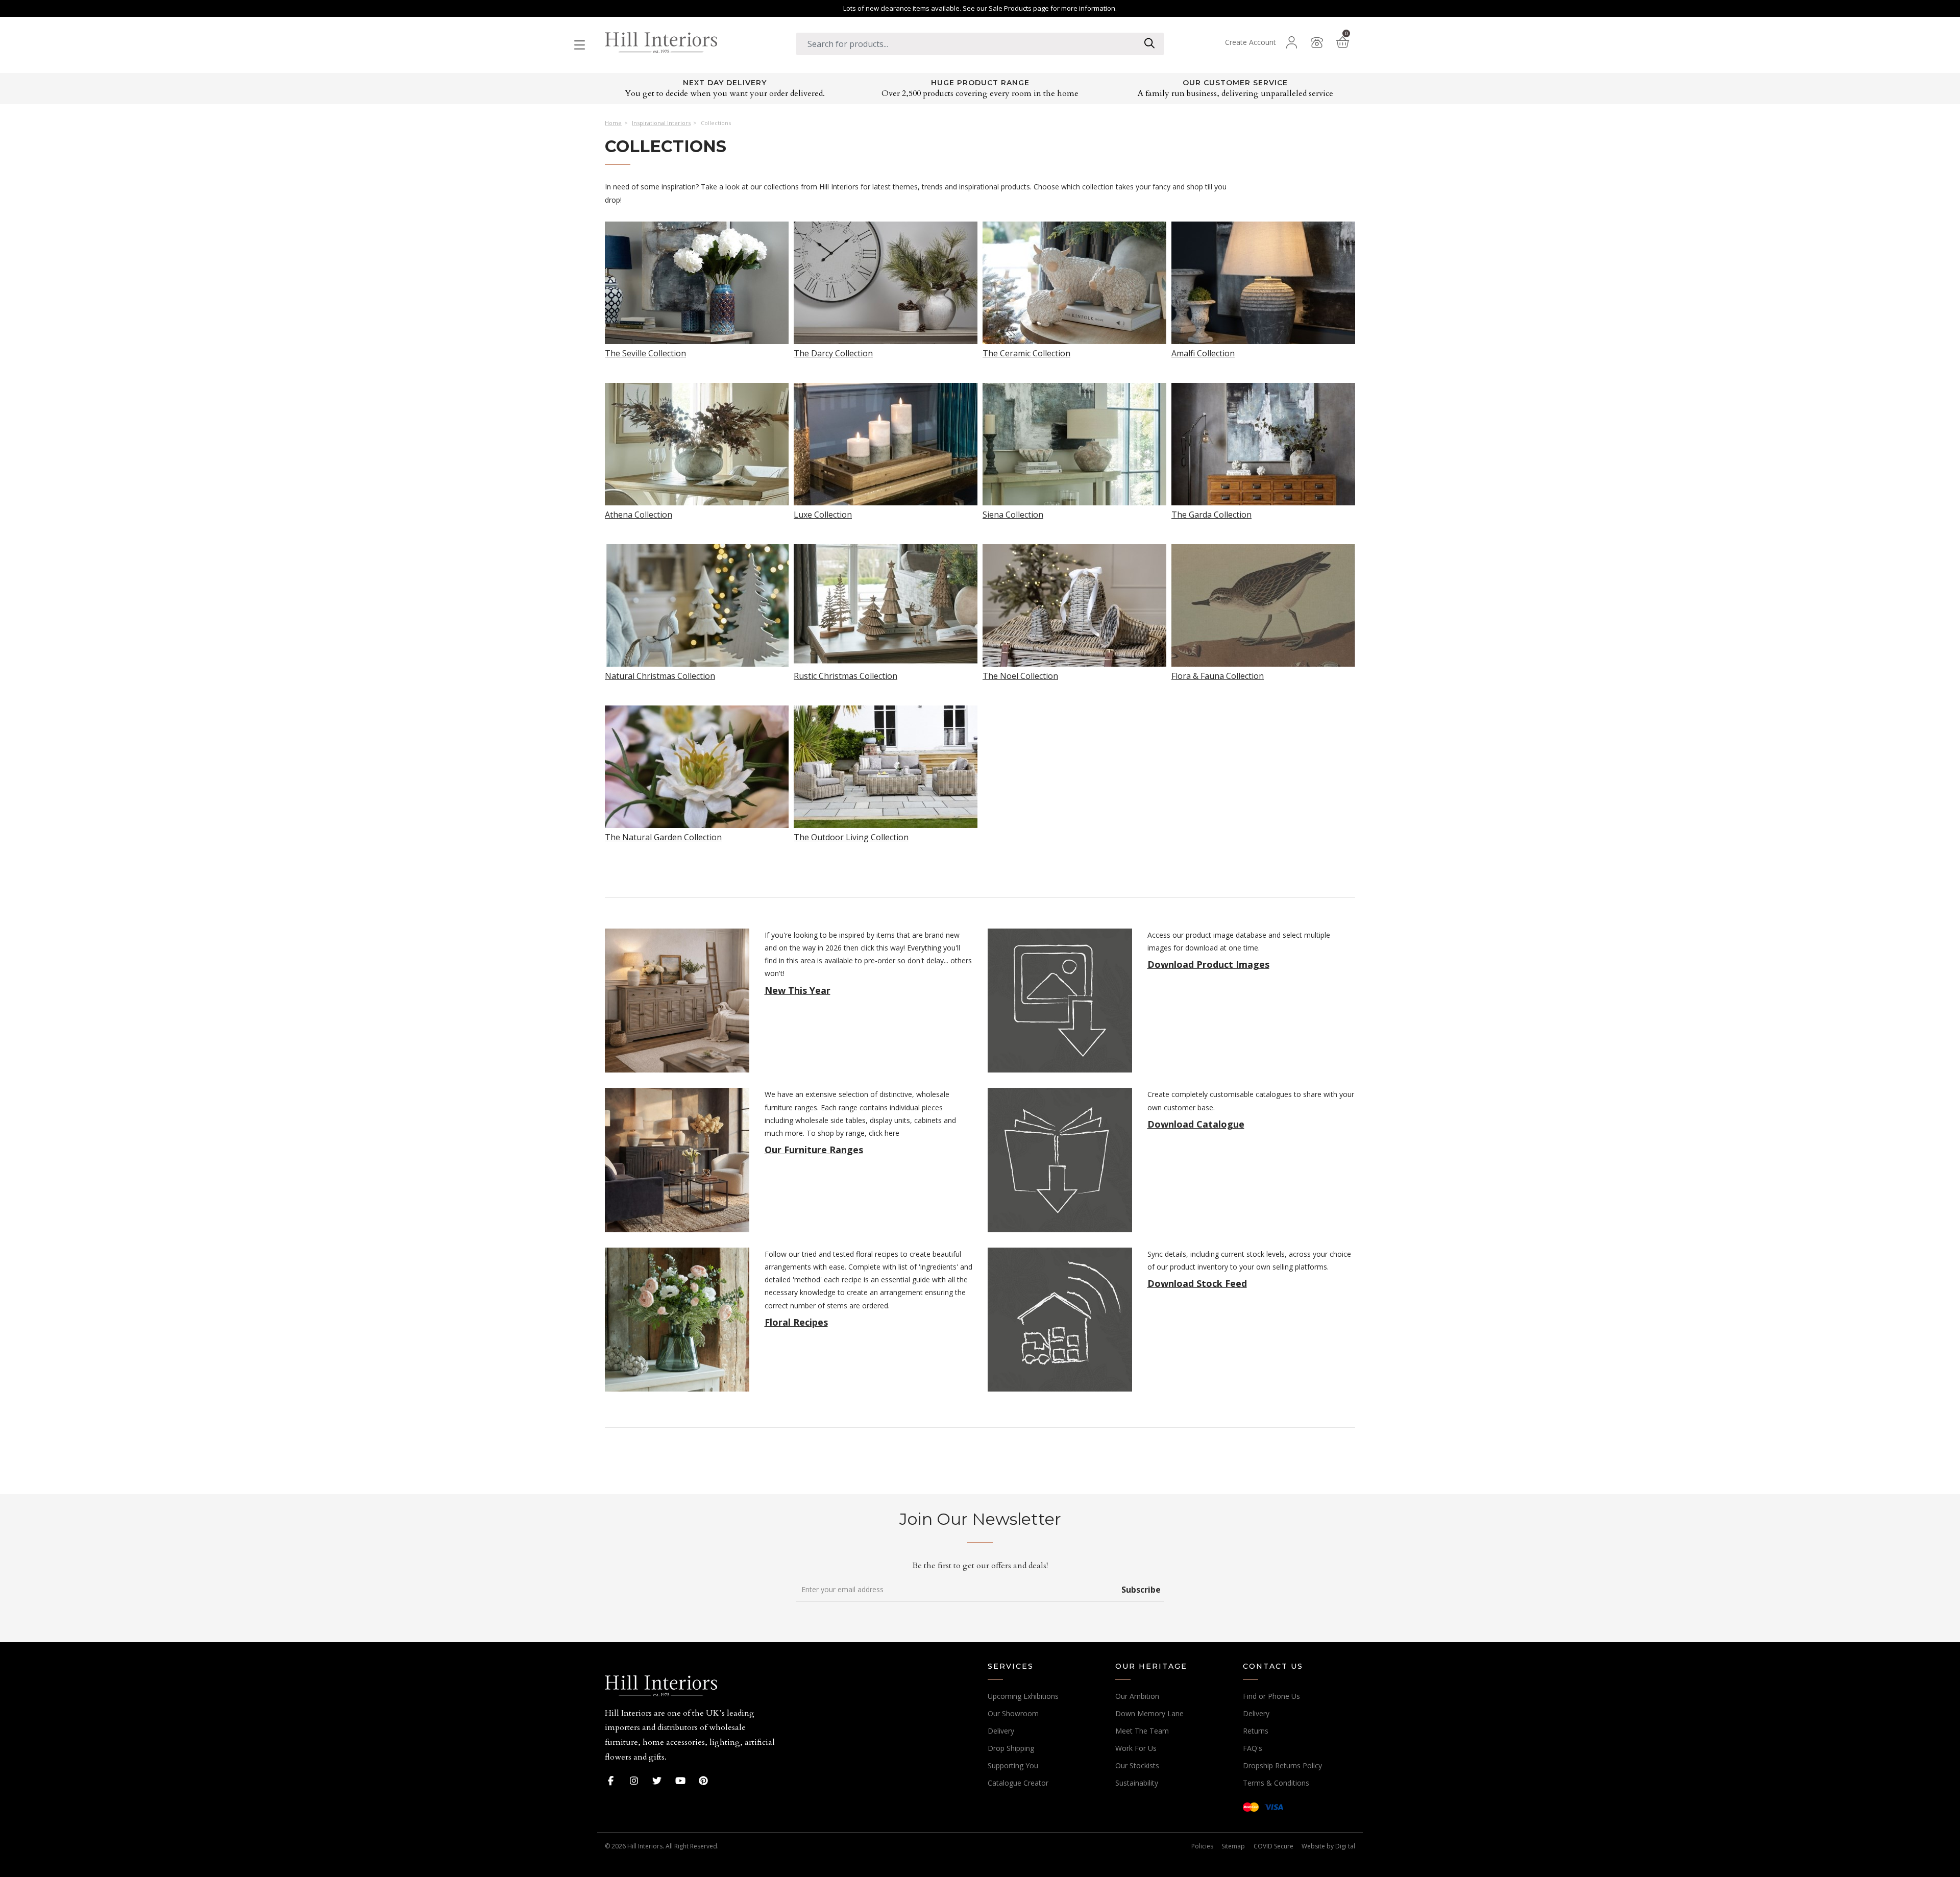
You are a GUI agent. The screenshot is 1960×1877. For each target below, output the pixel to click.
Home (613, 123)
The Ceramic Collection (1026, 352)
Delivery (1001, 1731)
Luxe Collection (823, 514)
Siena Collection (1013, 514)
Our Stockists (1137, 1765)
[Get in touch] (1317, 42)
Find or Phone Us (1271, 1696)
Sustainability (1137, 1783)
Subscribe (1141, 1590)
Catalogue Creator (1018, 1783)
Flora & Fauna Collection (1218, 675)
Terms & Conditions (1276, 1783)
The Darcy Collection (833, 352)
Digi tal (1345, 1846)
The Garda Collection (1211, 514)
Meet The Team (1142, 1731)
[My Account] (1291, 42)
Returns (1256, 1731)
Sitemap (1233, 1846)
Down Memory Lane (1149, 1713)
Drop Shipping (1011, 1748)
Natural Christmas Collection (660, 675)
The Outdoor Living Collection (851, 836)
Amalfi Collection (1203, 352)
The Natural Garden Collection (663, 836)
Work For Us (1136, 1748)
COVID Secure (1273, 1846)
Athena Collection (639, 514)
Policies (1202, 1846)
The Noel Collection (1020, 675)
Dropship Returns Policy (1282, 1765)
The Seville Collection (645, 352)
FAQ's (1253, 1748)
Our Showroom (1013, 1713)
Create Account (1251, 42)
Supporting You (1013, 1765)
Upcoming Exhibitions (1023, 1696)
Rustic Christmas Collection (846, 675)
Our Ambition (1137, 1696)
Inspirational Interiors (661, 123)
